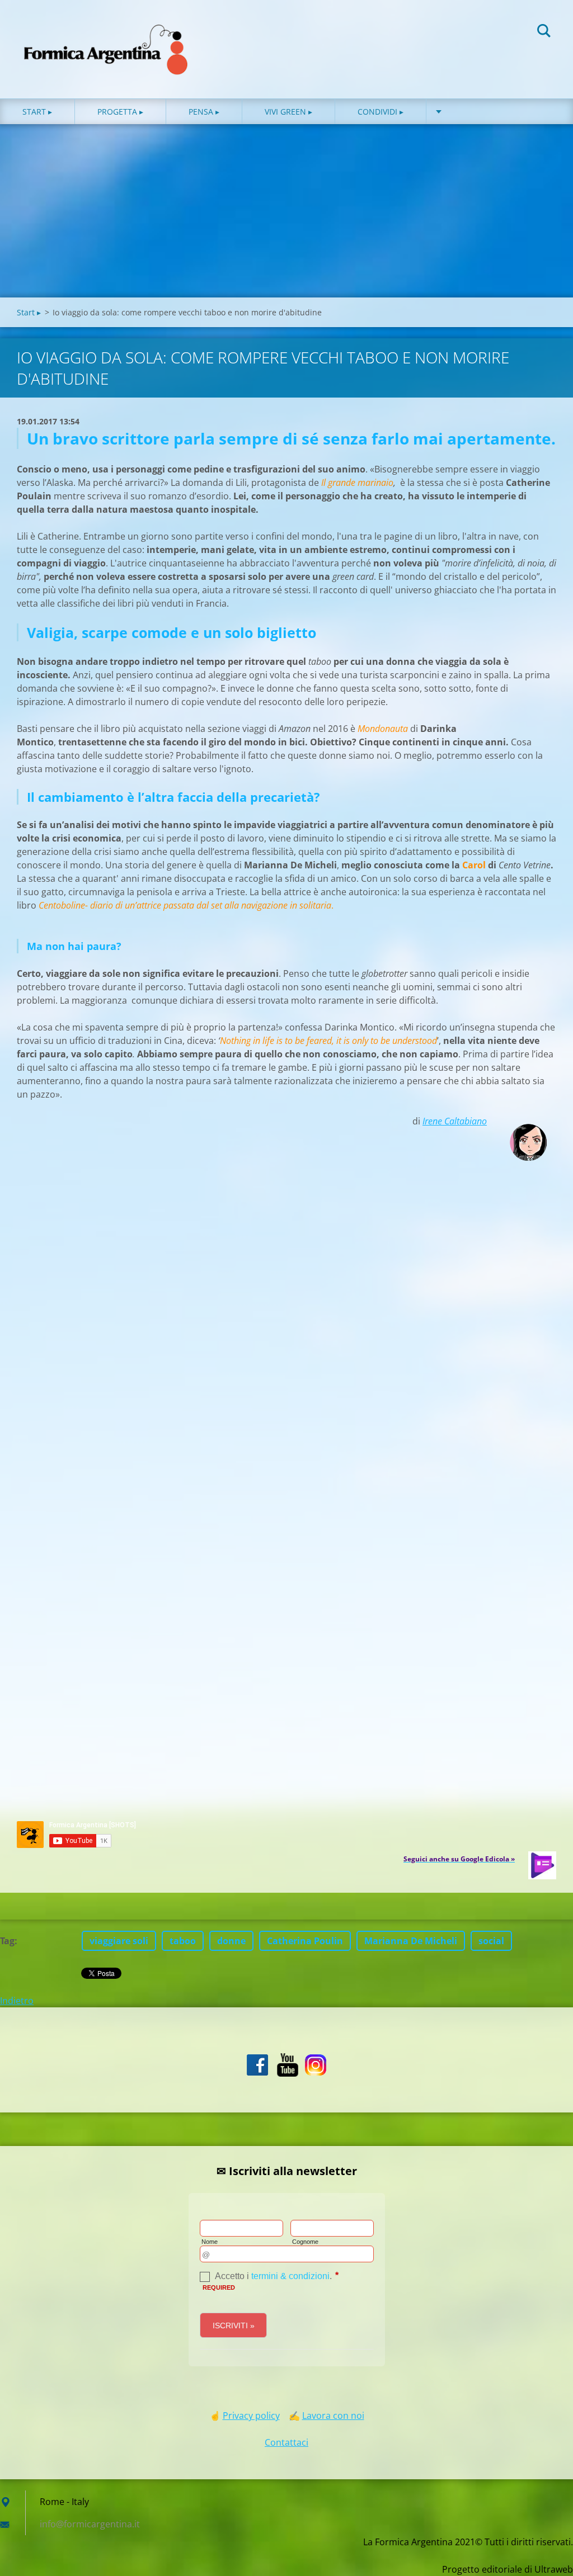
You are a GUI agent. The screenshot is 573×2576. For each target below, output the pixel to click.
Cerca (544, 32)
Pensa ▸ (204, 112)
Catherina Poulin (305, 1941)
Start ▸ (37, 112)
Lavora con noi (333, 2416)
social (491, 1941)
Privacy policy (251, 2416)
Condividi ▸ (381, 112)
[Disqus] (286, 1362)
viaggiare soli (119, 1941)
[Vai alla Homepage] (106, 38)
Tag (7, 1941)
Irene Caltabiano (455, 1121)
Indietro (17, 2001)
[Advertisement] (286, 214)
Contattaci (286, 2442)
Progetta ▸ (120, 112)
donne (231, 1941)
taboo (183, 1941)
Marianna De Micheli (411, 1941)
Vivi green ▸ (288, 112)
